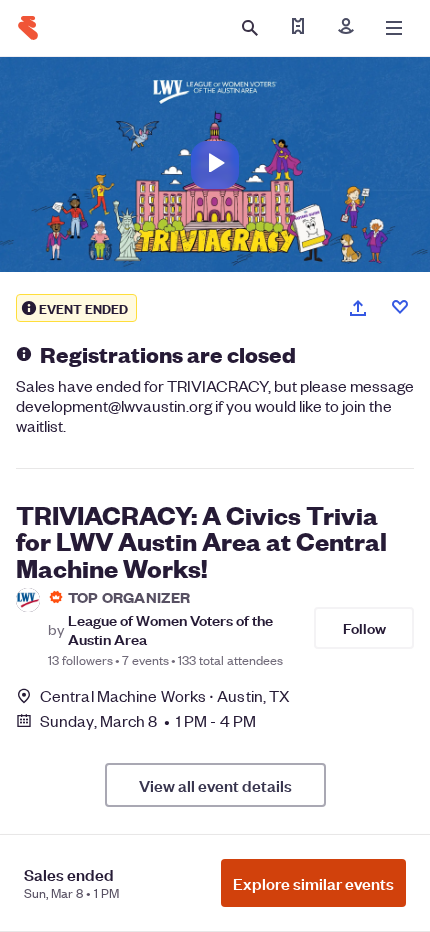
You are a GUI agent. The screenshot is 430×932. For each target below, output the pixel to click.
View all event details (215, 785)
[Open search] (250, 28)
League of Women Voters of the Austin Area (170, 629)
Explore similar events (313, 883)
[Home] (28, 28)
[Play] (215, 165)
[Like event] (400, 307)
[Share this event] (358, 308)
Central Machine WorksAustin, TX (165, 695)
